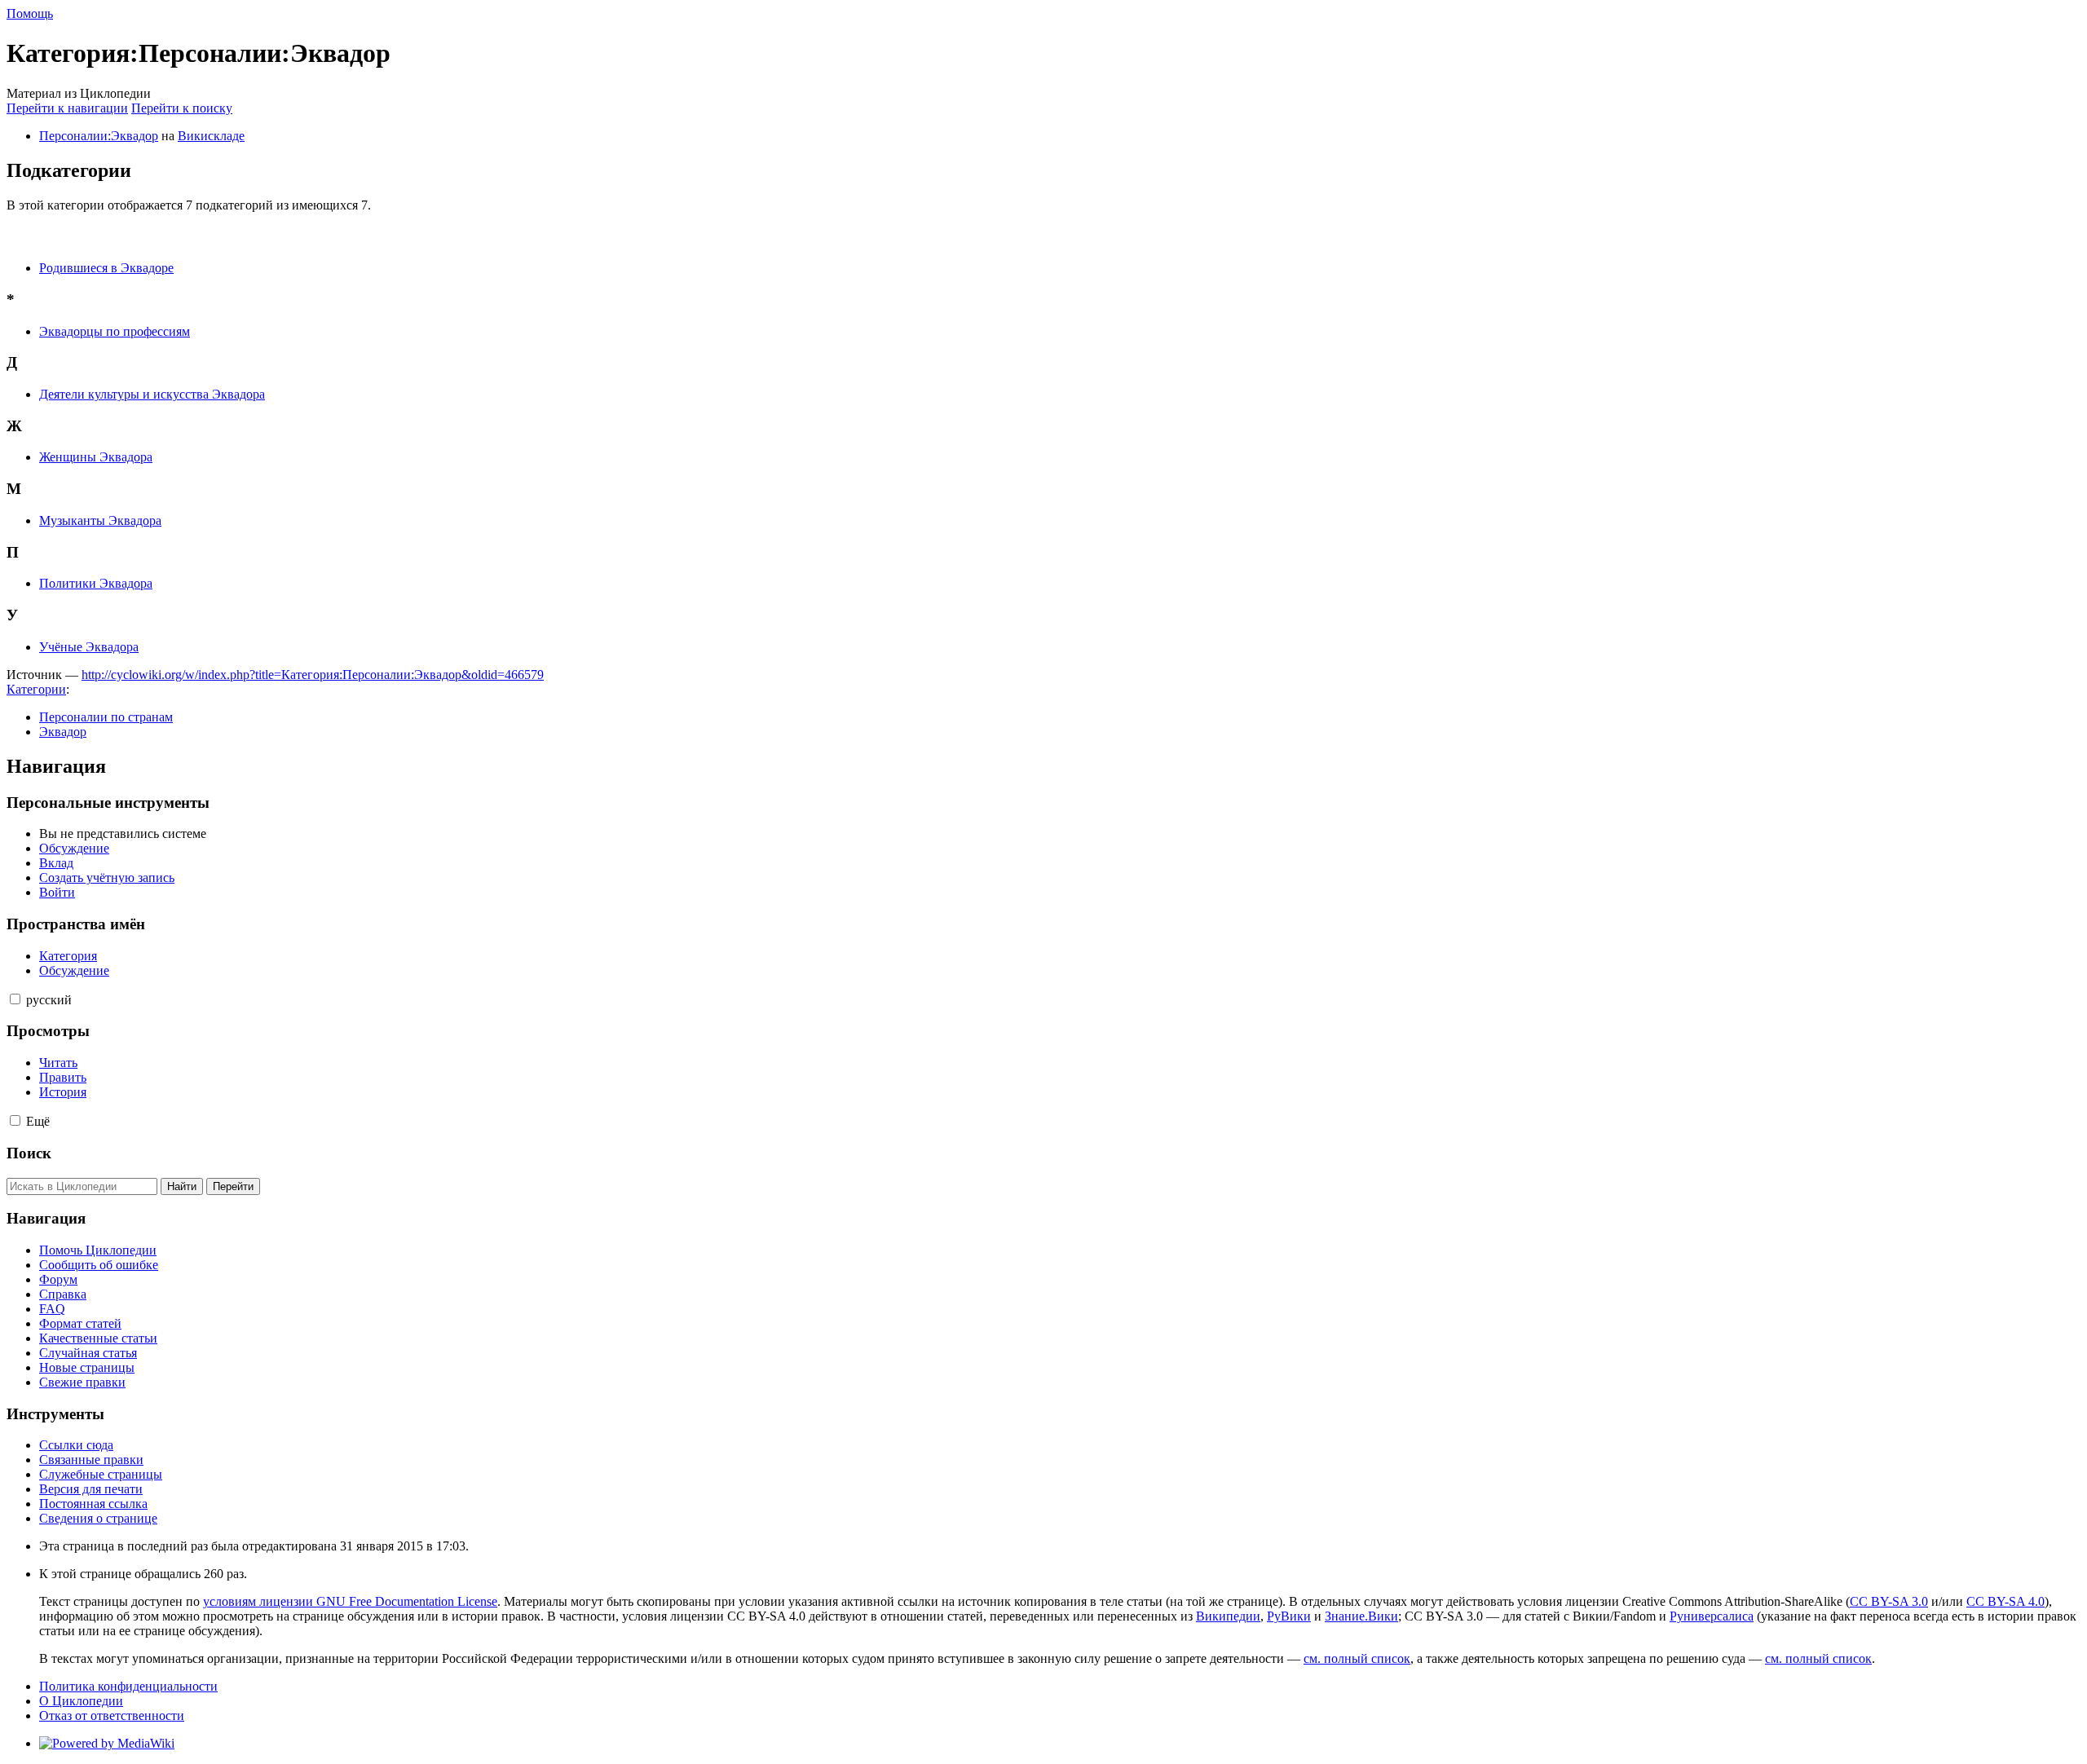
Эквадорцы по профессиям (115, 331)
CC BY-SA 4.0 (2005, 1601)
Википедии (1228, 1616)
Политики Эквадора (96, 583)
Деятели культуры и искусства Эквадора (152, 394)
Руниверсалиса (1712, 1616)
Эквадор (63, 732)
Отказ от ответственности (112, 1715)
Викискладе (211, 136)
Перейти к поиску (182, 108)
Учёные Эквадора (89, 647)
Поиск (29, 1153)
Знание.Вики (1361, 1616)
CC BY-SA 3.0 (1889, 1601)
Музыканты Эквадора (100, 520)
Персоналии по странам (106, 717)
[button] (15, 999)
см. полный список (1357, 1658)
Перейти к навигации (67, 108)
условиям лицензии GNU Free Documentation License (350, 1601)
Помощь (30, 13)
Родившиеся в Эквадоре (106, 268)
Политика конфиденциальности (128, 1686)
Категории (36, 689)
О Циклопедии (81, 1701)
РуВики (1289, 1616)
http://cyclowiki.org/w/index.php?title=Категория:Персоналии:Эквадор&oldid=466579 (313, 675)
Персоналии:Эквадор (99, 136)
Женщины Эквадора (96, 457)
